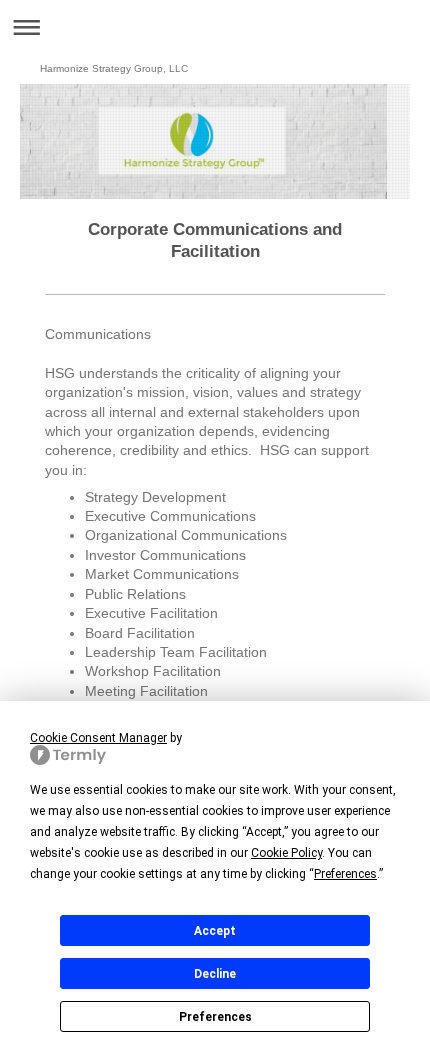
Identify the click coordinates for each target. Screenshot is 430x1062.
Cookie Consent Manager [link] (98, 738)
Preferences (215, 1017)
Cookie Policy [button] (286, 853)
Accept (215, 931)
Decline (215, 974)
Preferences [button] (345, 874)
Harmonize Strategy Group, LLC (114, 68)
